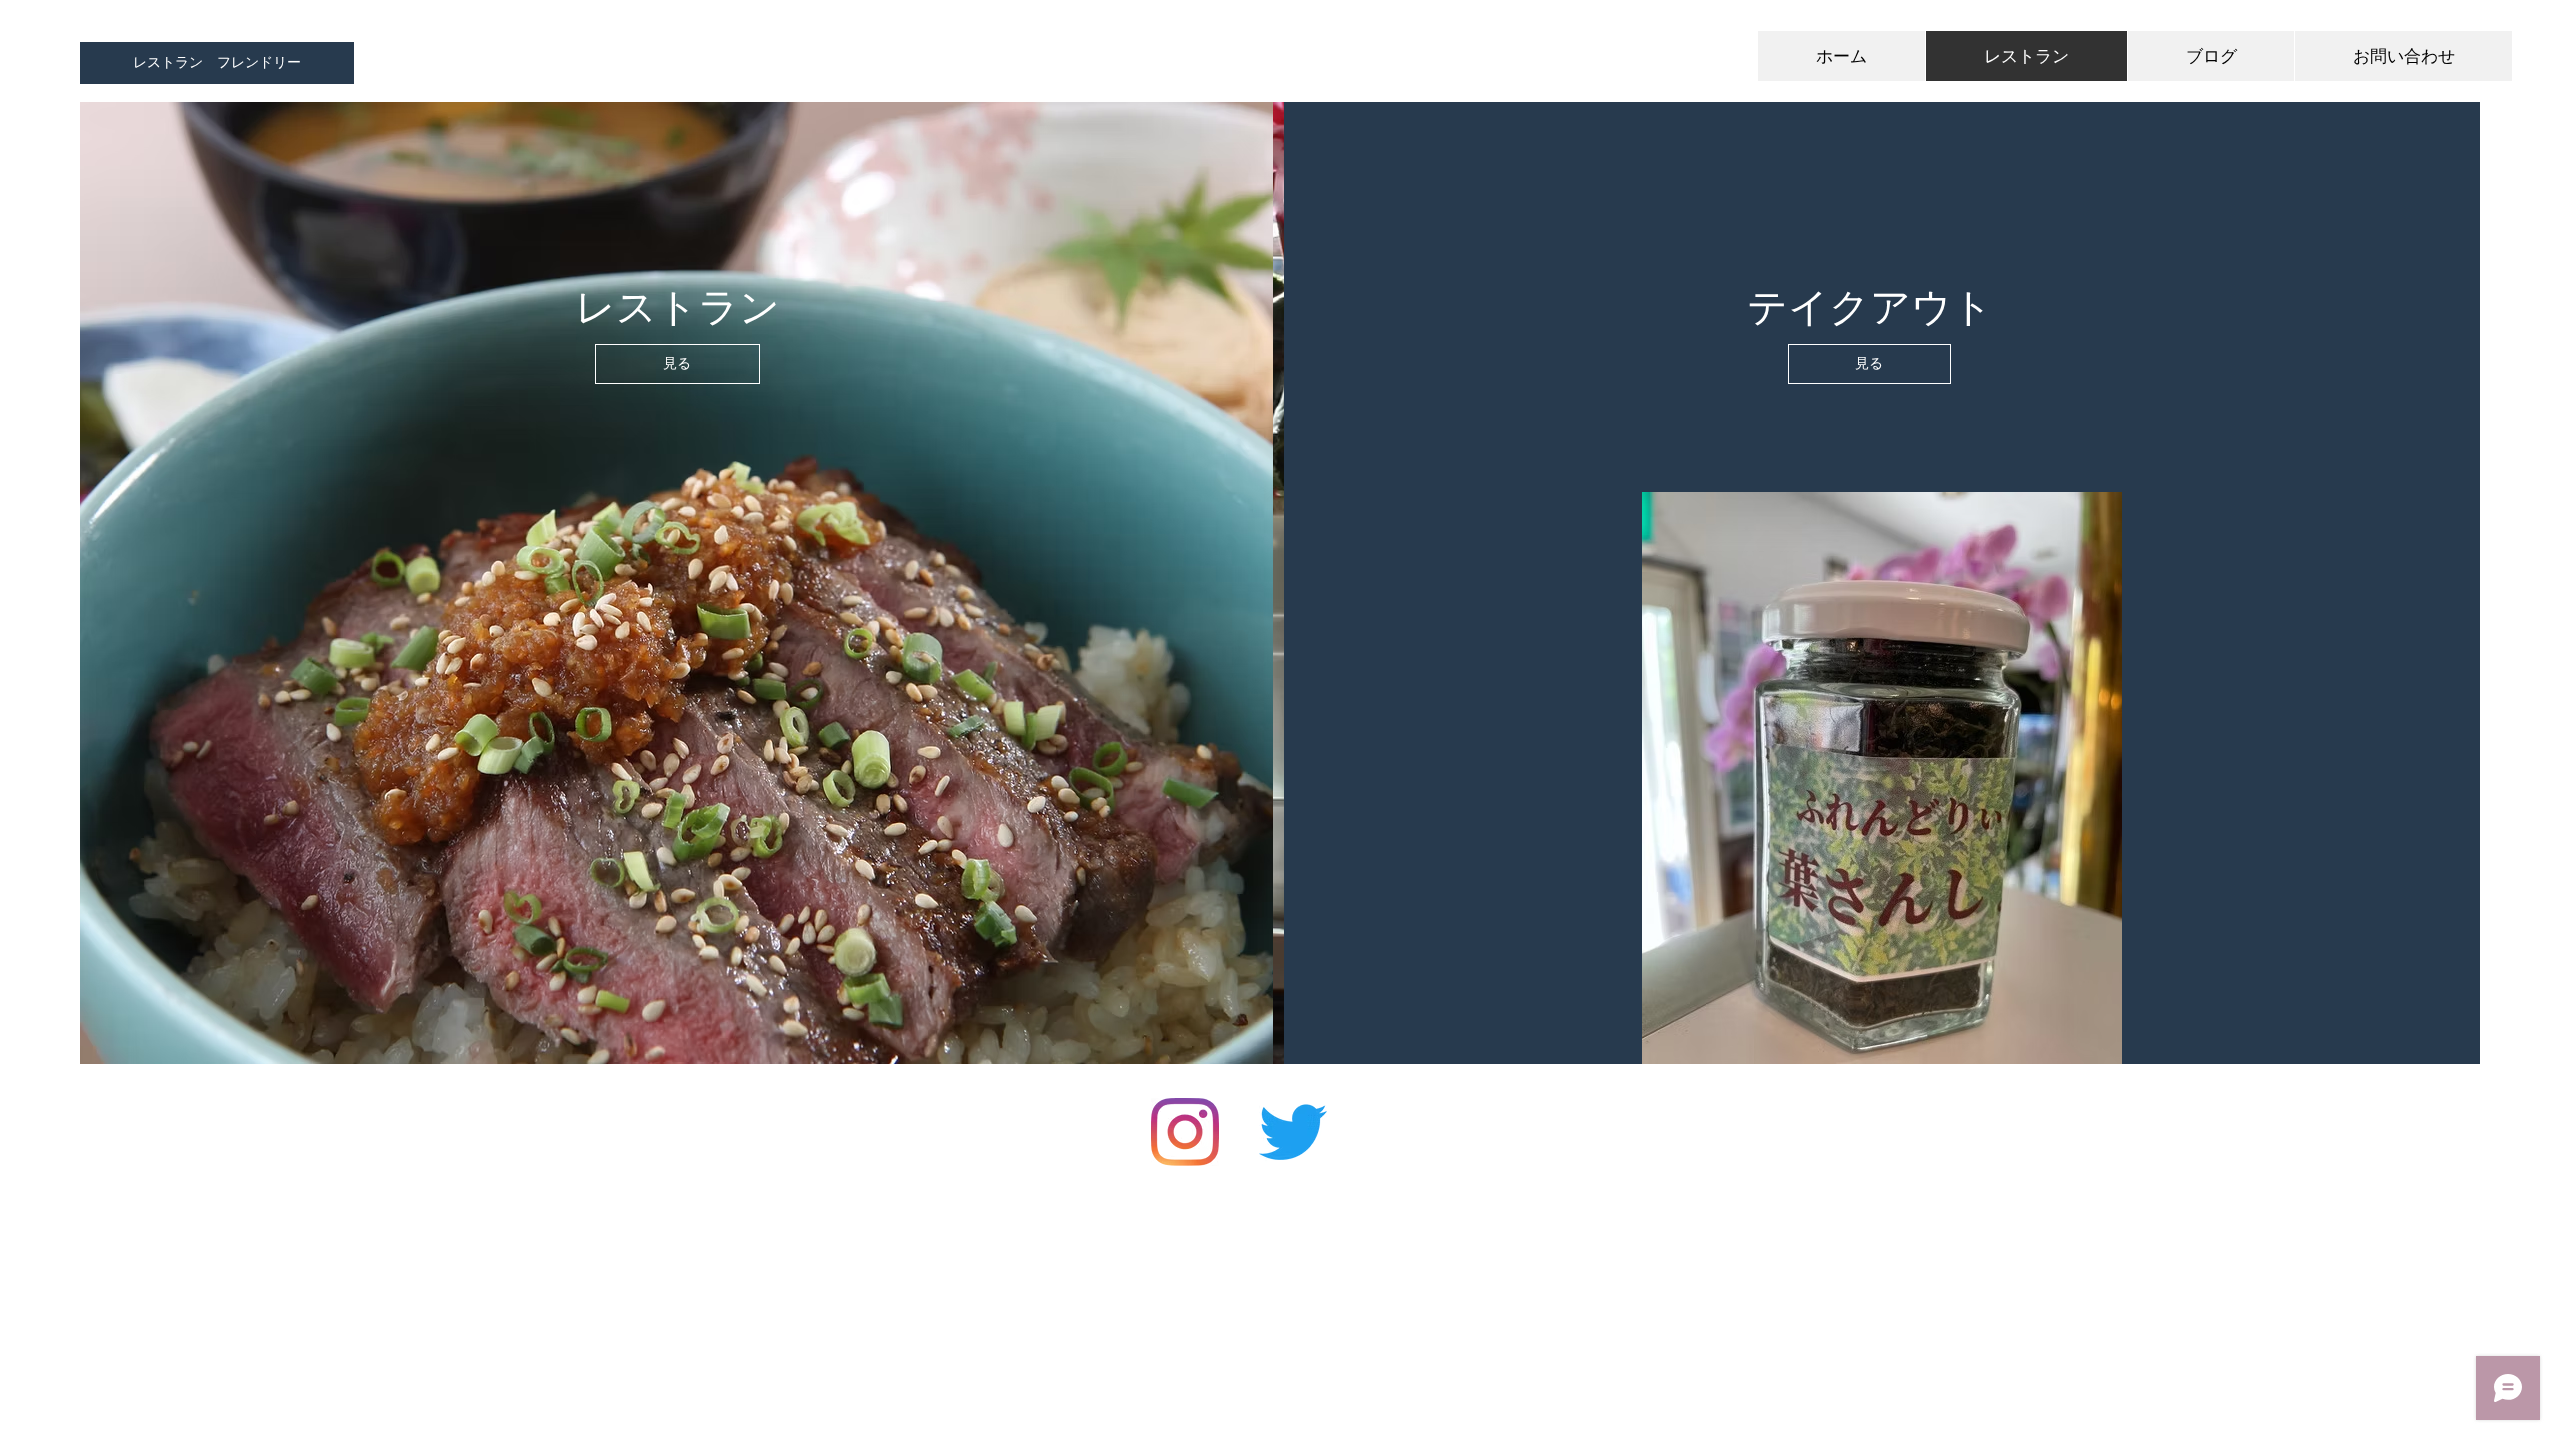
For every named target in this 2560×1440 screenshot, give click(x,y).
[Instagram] (1185, 1132)
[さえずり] (1293, 1132)
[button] (217, 63)
